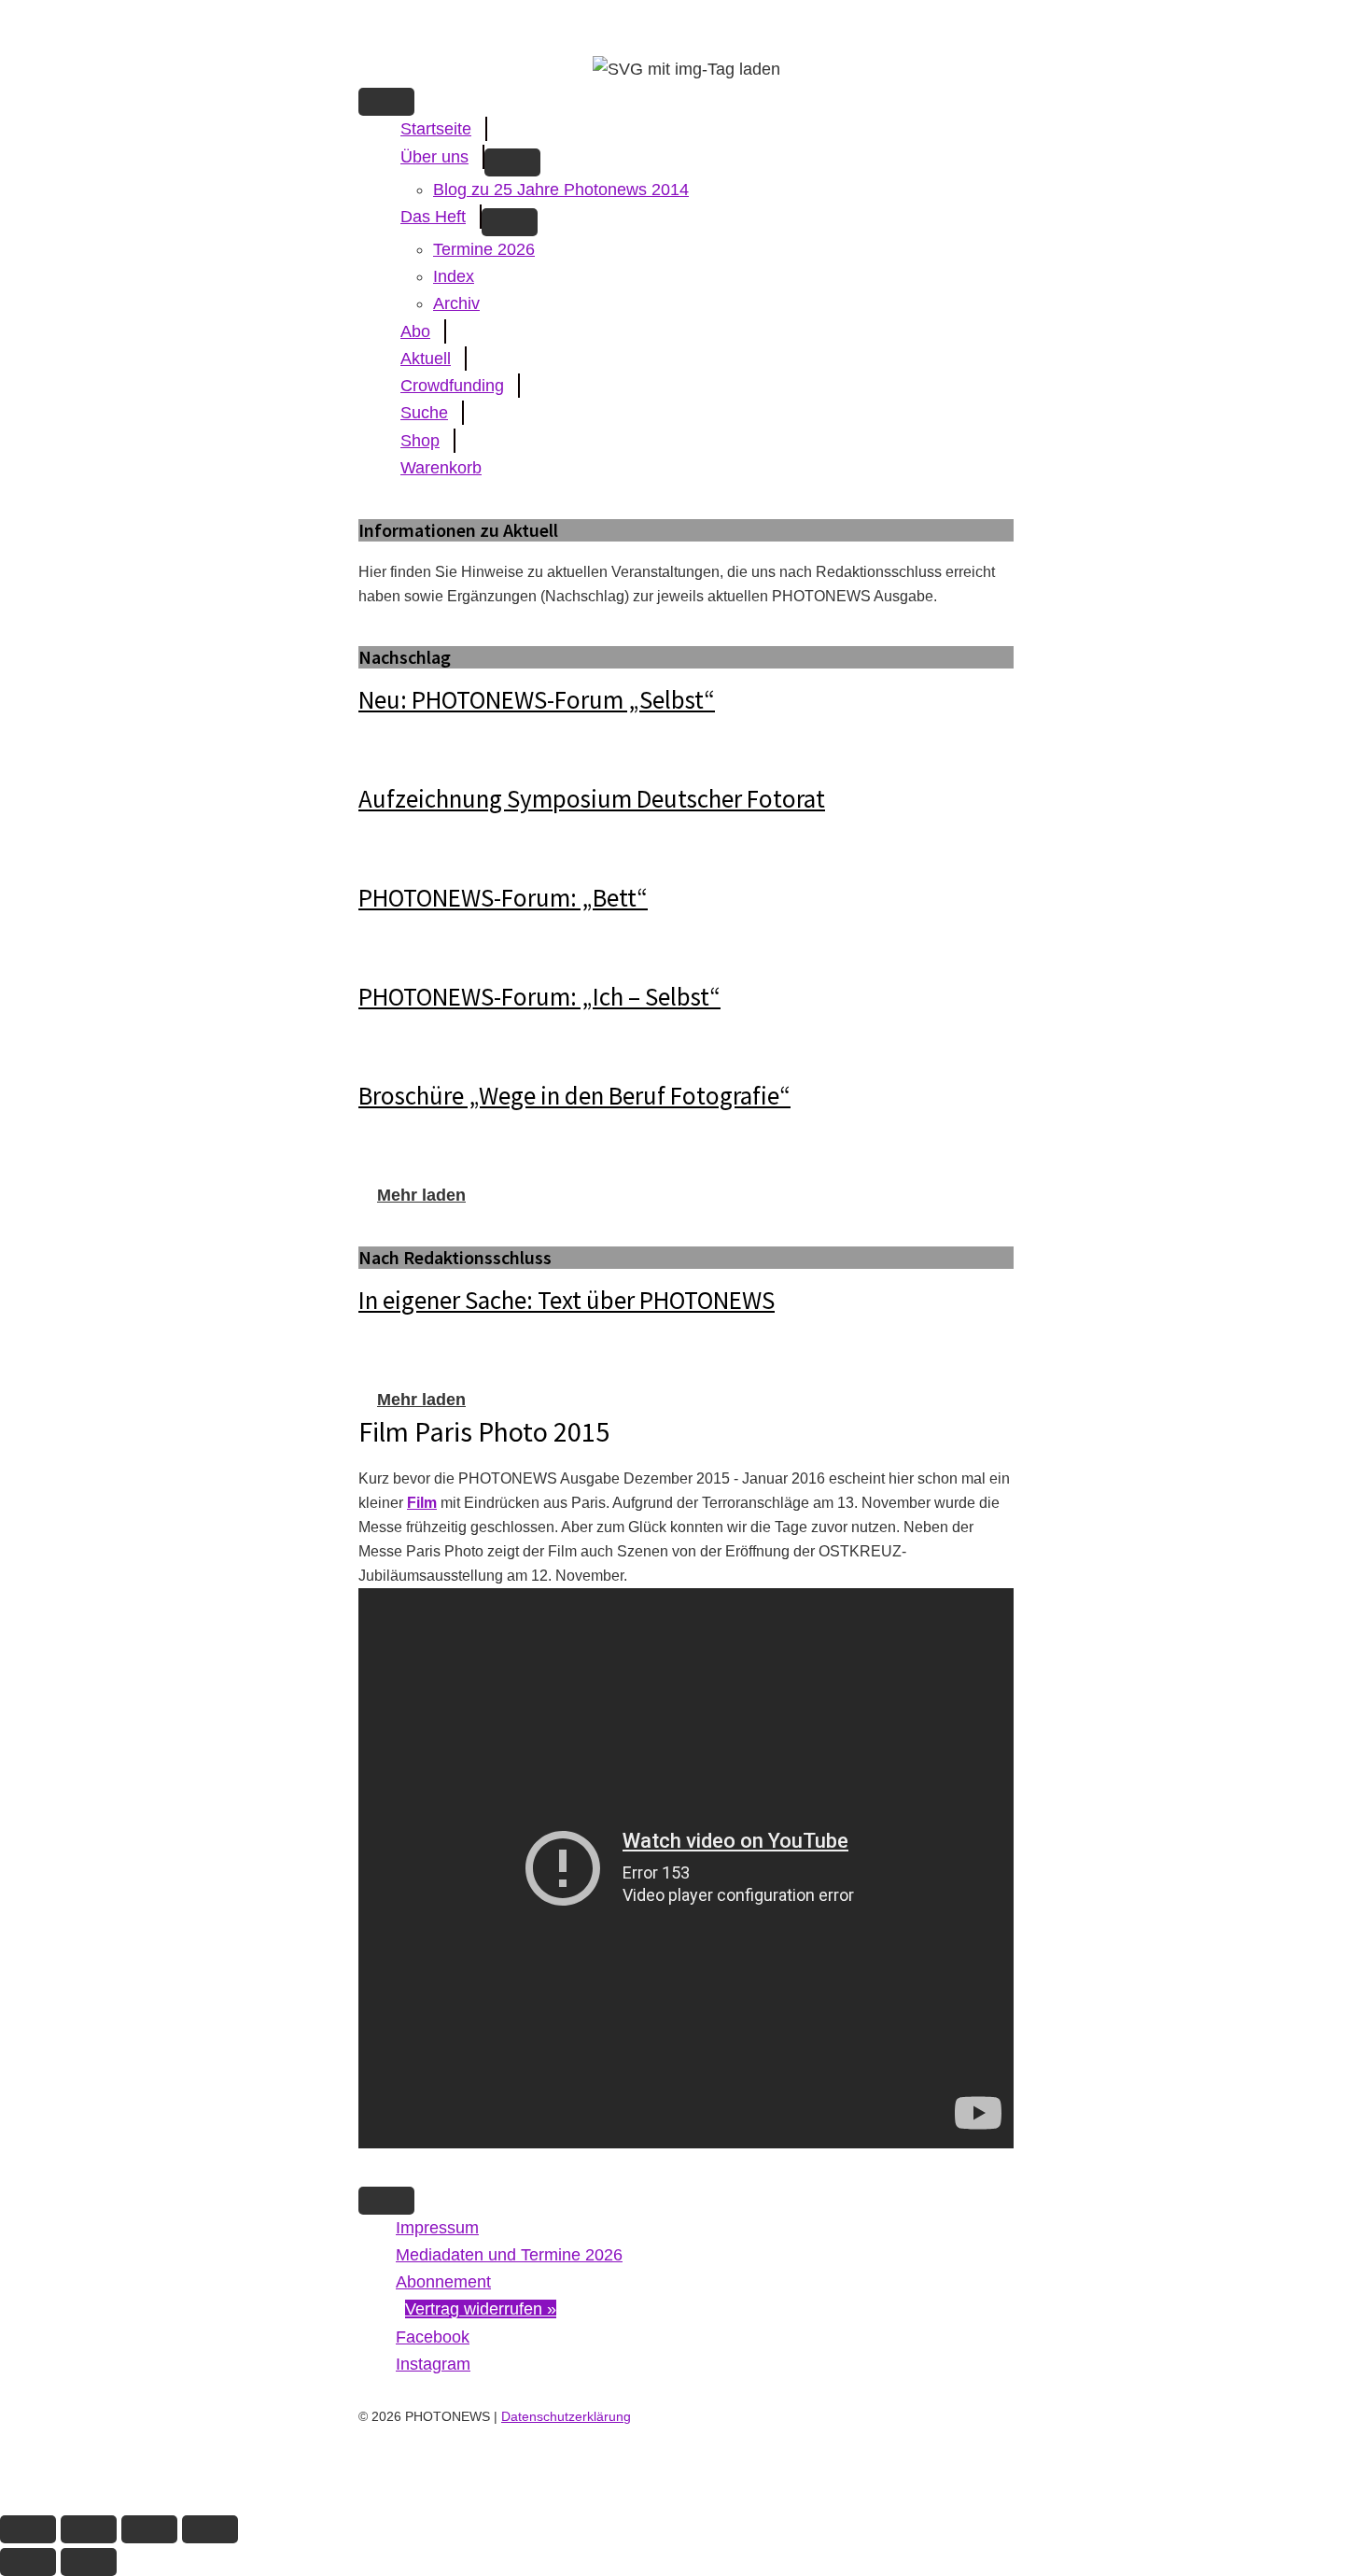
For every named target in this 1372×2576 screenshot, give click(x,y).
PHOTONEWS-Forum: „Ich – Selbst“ (539, 996)
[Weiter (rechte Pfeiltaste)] (89, 2562)
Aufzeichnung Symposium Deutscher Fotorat (592, 798)
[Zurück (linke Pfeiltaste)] (28, 2562)
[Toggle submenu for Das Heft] (510, 222)
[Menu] (386, 102)
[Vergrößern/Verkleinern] (28, 2529)
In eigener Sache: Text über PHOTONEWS (567, 1300)
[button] (421, 1195)
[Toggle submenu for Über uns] (512, 162)
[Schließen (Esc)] (210, 2529)
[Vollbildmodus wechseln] (89, 2529)
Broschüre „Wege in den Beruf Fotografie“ (574, 1095)
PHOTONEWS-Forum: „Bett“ (503, 897)
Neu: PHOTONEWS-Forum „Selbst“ (537, 699)
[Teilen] (149, 2529)
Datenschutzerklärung (566, 2416)
